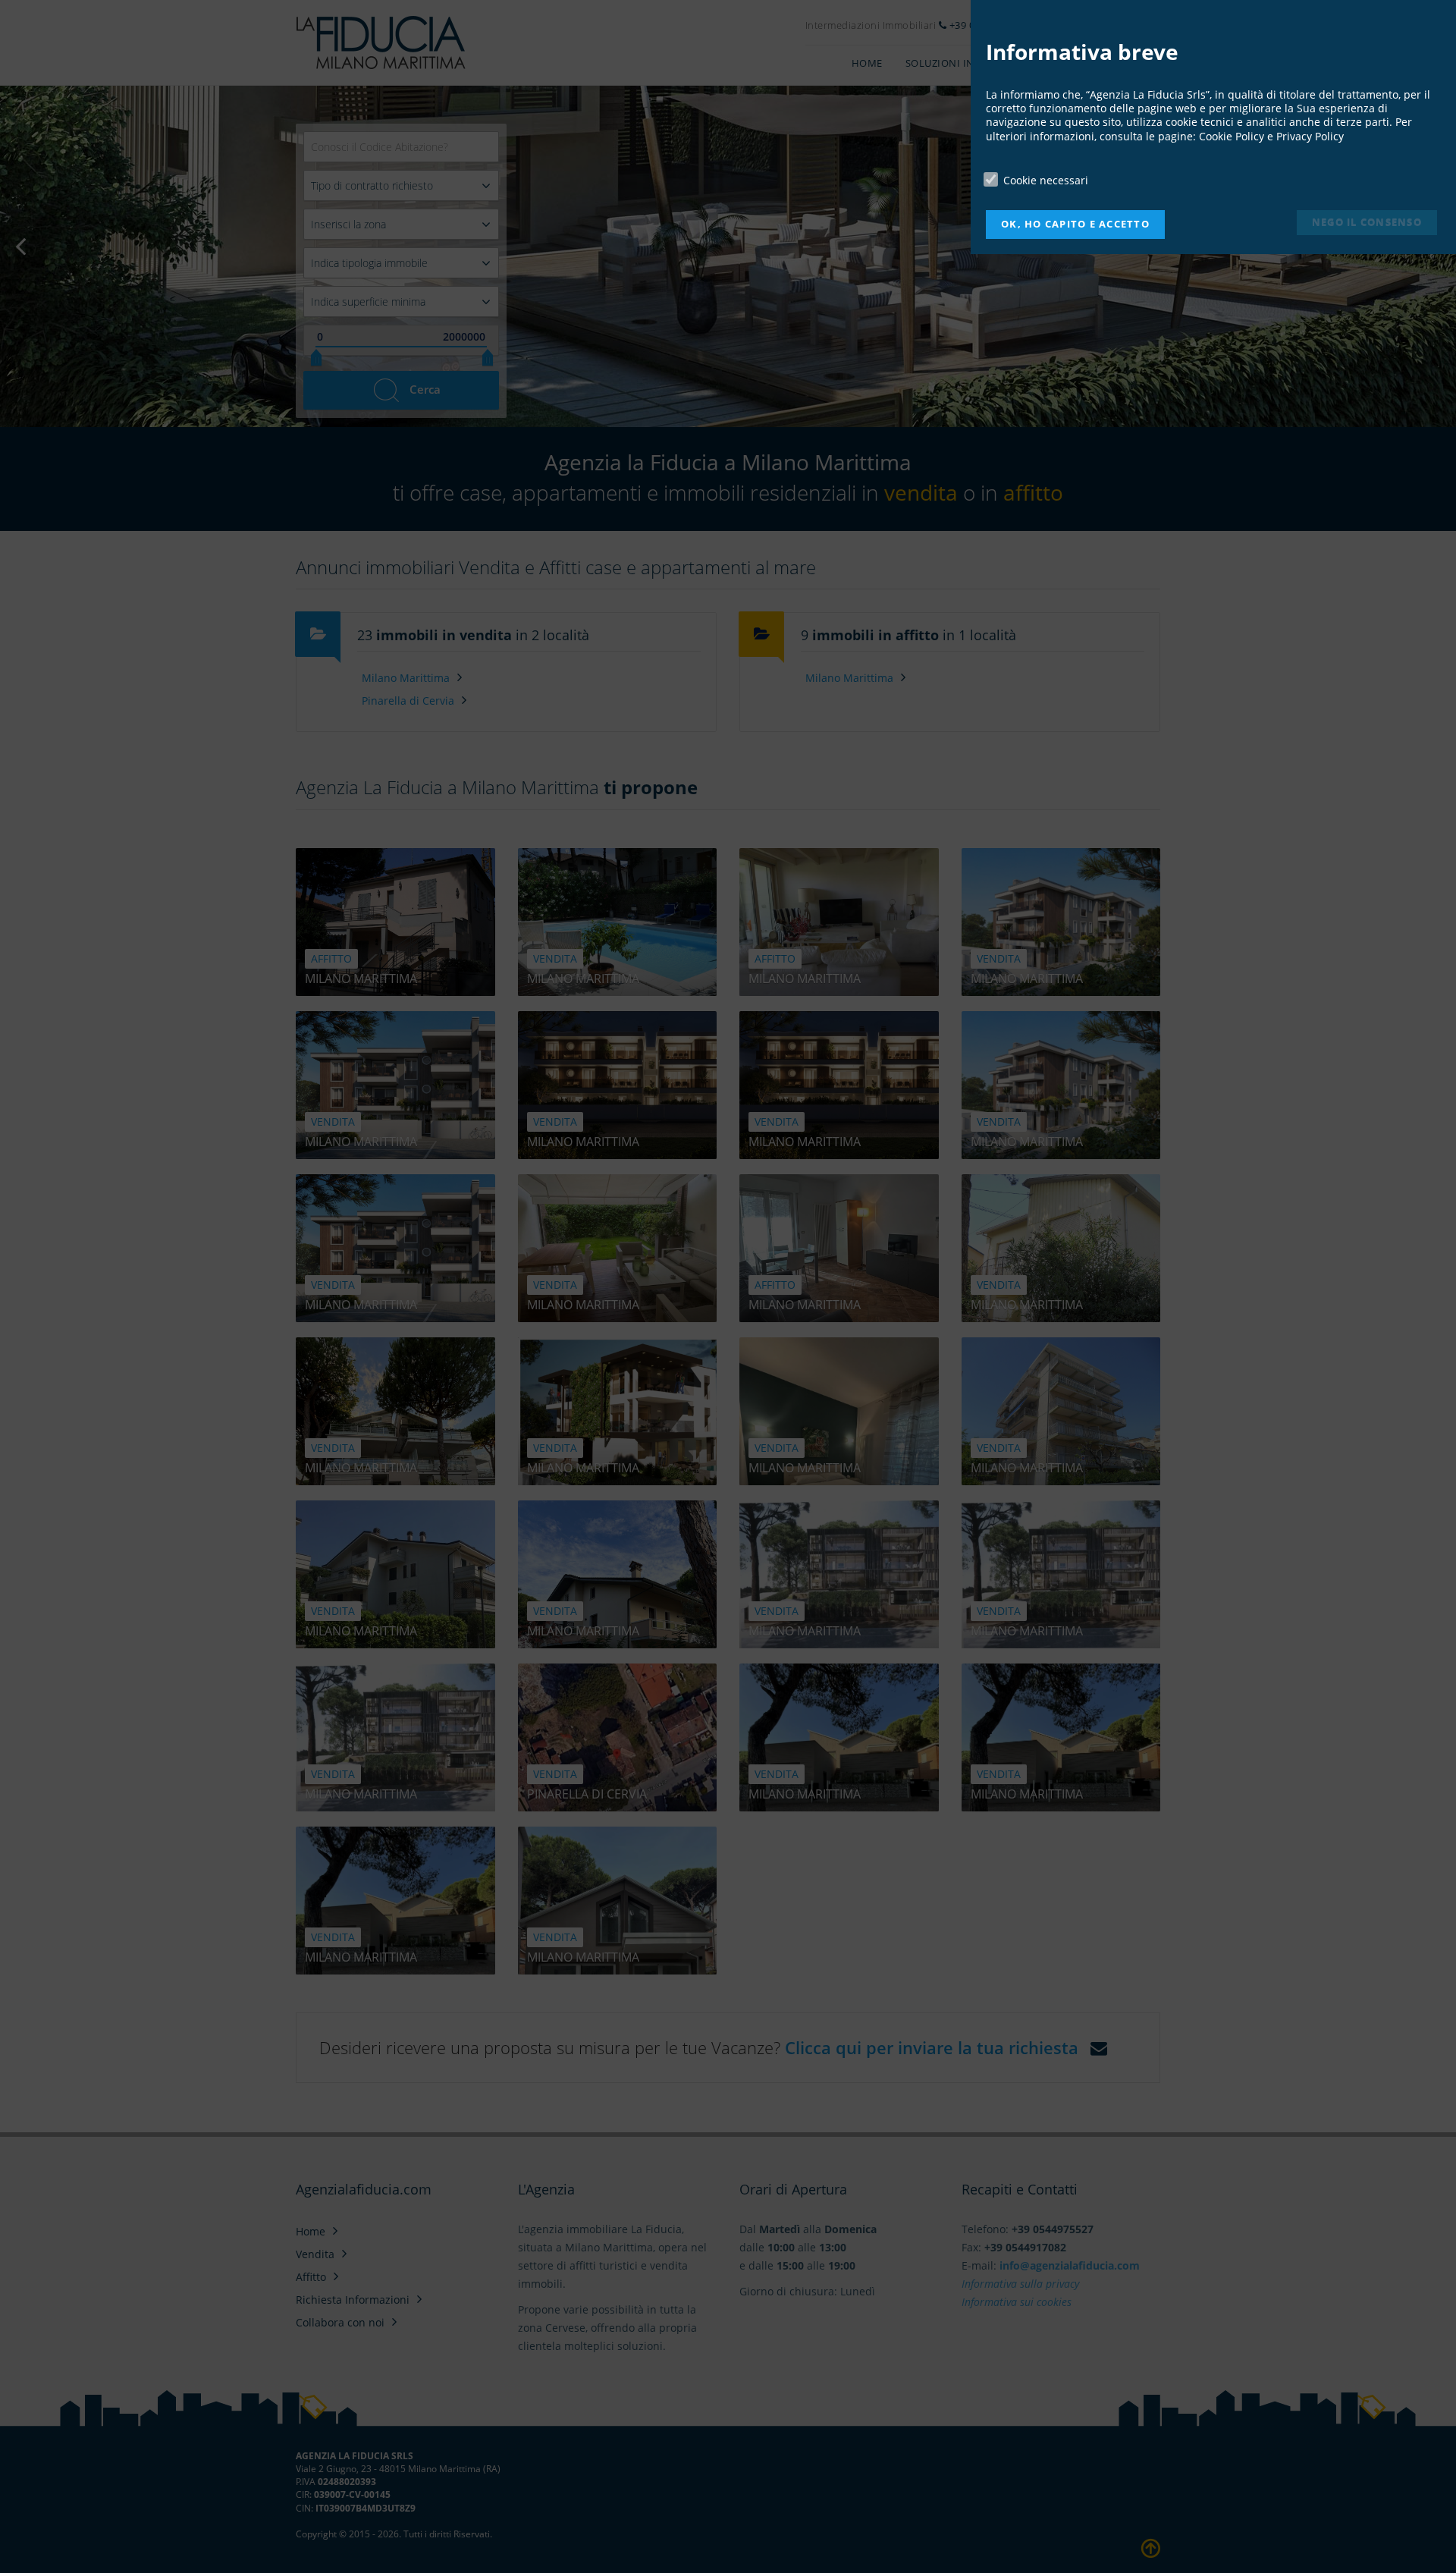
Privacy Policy (1310, 136)
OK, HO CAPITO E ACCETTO (1075, 224)
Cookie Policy (1232, 136)
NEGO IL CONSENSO (1367, 222)
